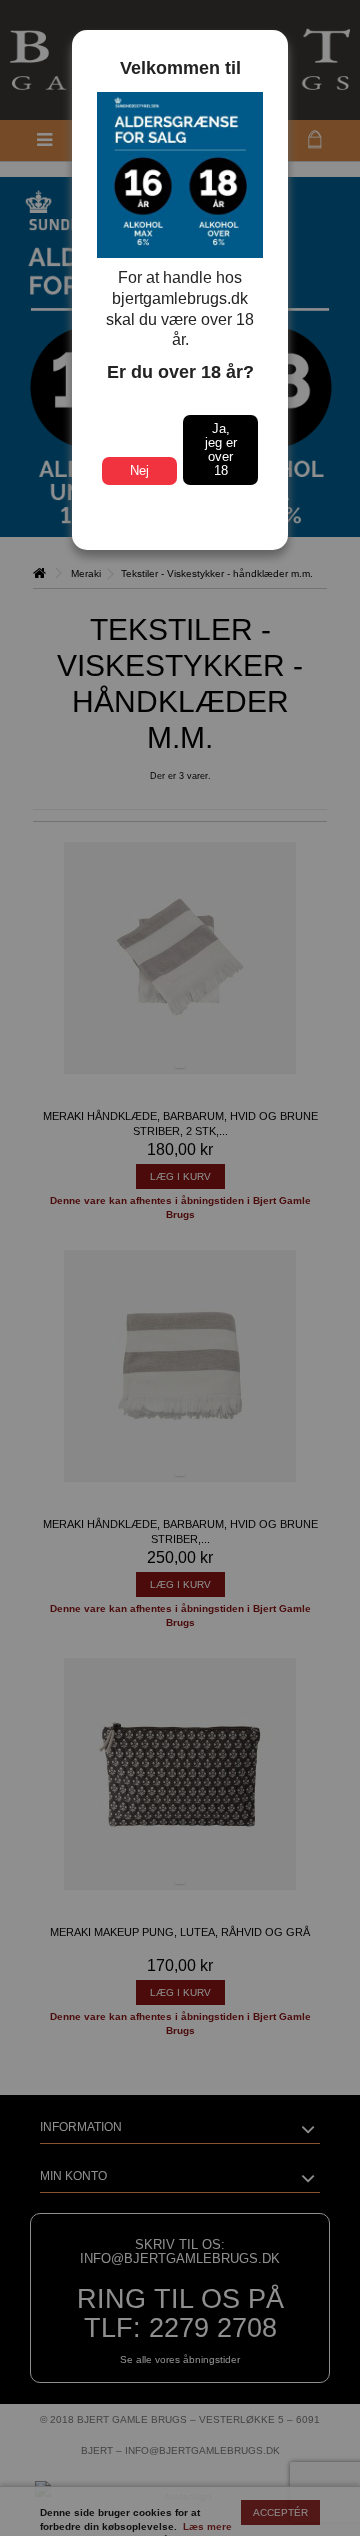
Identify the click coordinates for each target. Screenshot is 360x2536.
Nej (139, 470)
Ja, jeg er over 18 (221, 449)
